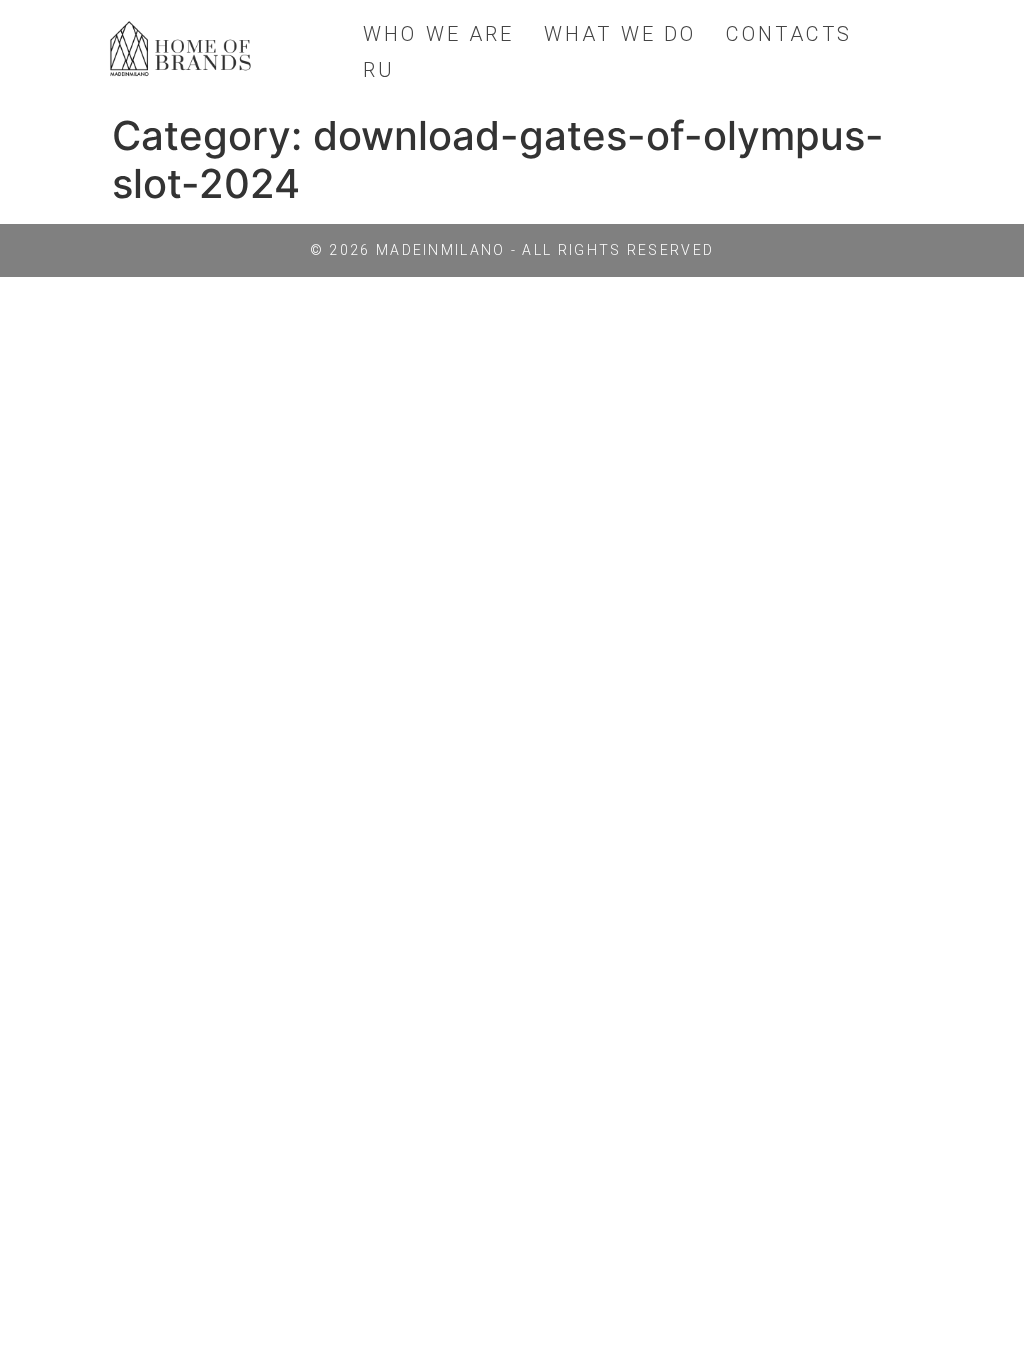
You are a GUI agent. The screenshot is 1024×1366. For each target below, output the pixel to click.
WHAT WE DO (620, 34)
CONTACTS (789, 34)
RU (379, 70)
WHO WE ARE (438, 34)
